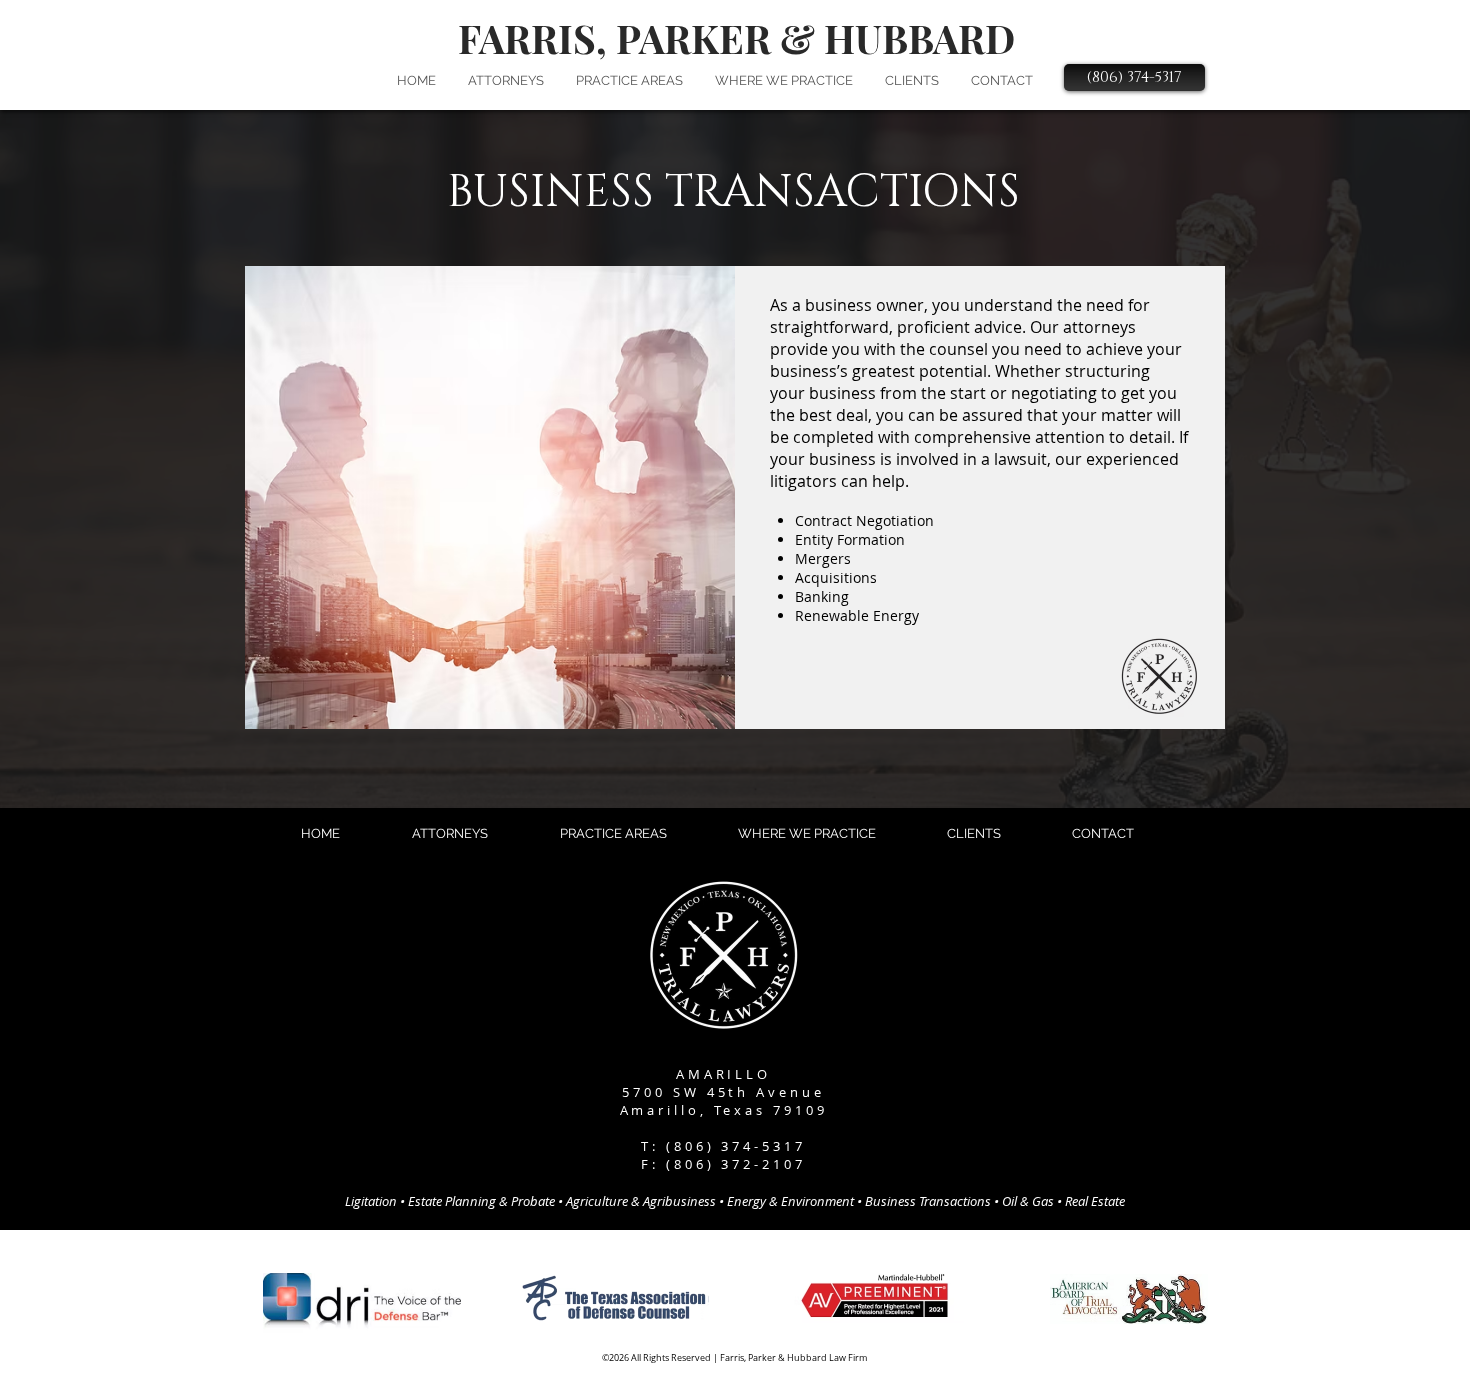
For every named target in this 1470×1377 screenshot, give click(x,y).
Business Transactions (928, 1201)
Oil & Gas (1028, 1201)
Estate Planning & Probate (483, 1201)
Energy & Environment (790, 1201)
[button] (506, 80)
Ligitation (371, 1201)
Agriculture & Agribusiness (641, 1201)
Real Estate (1095, 1201)
